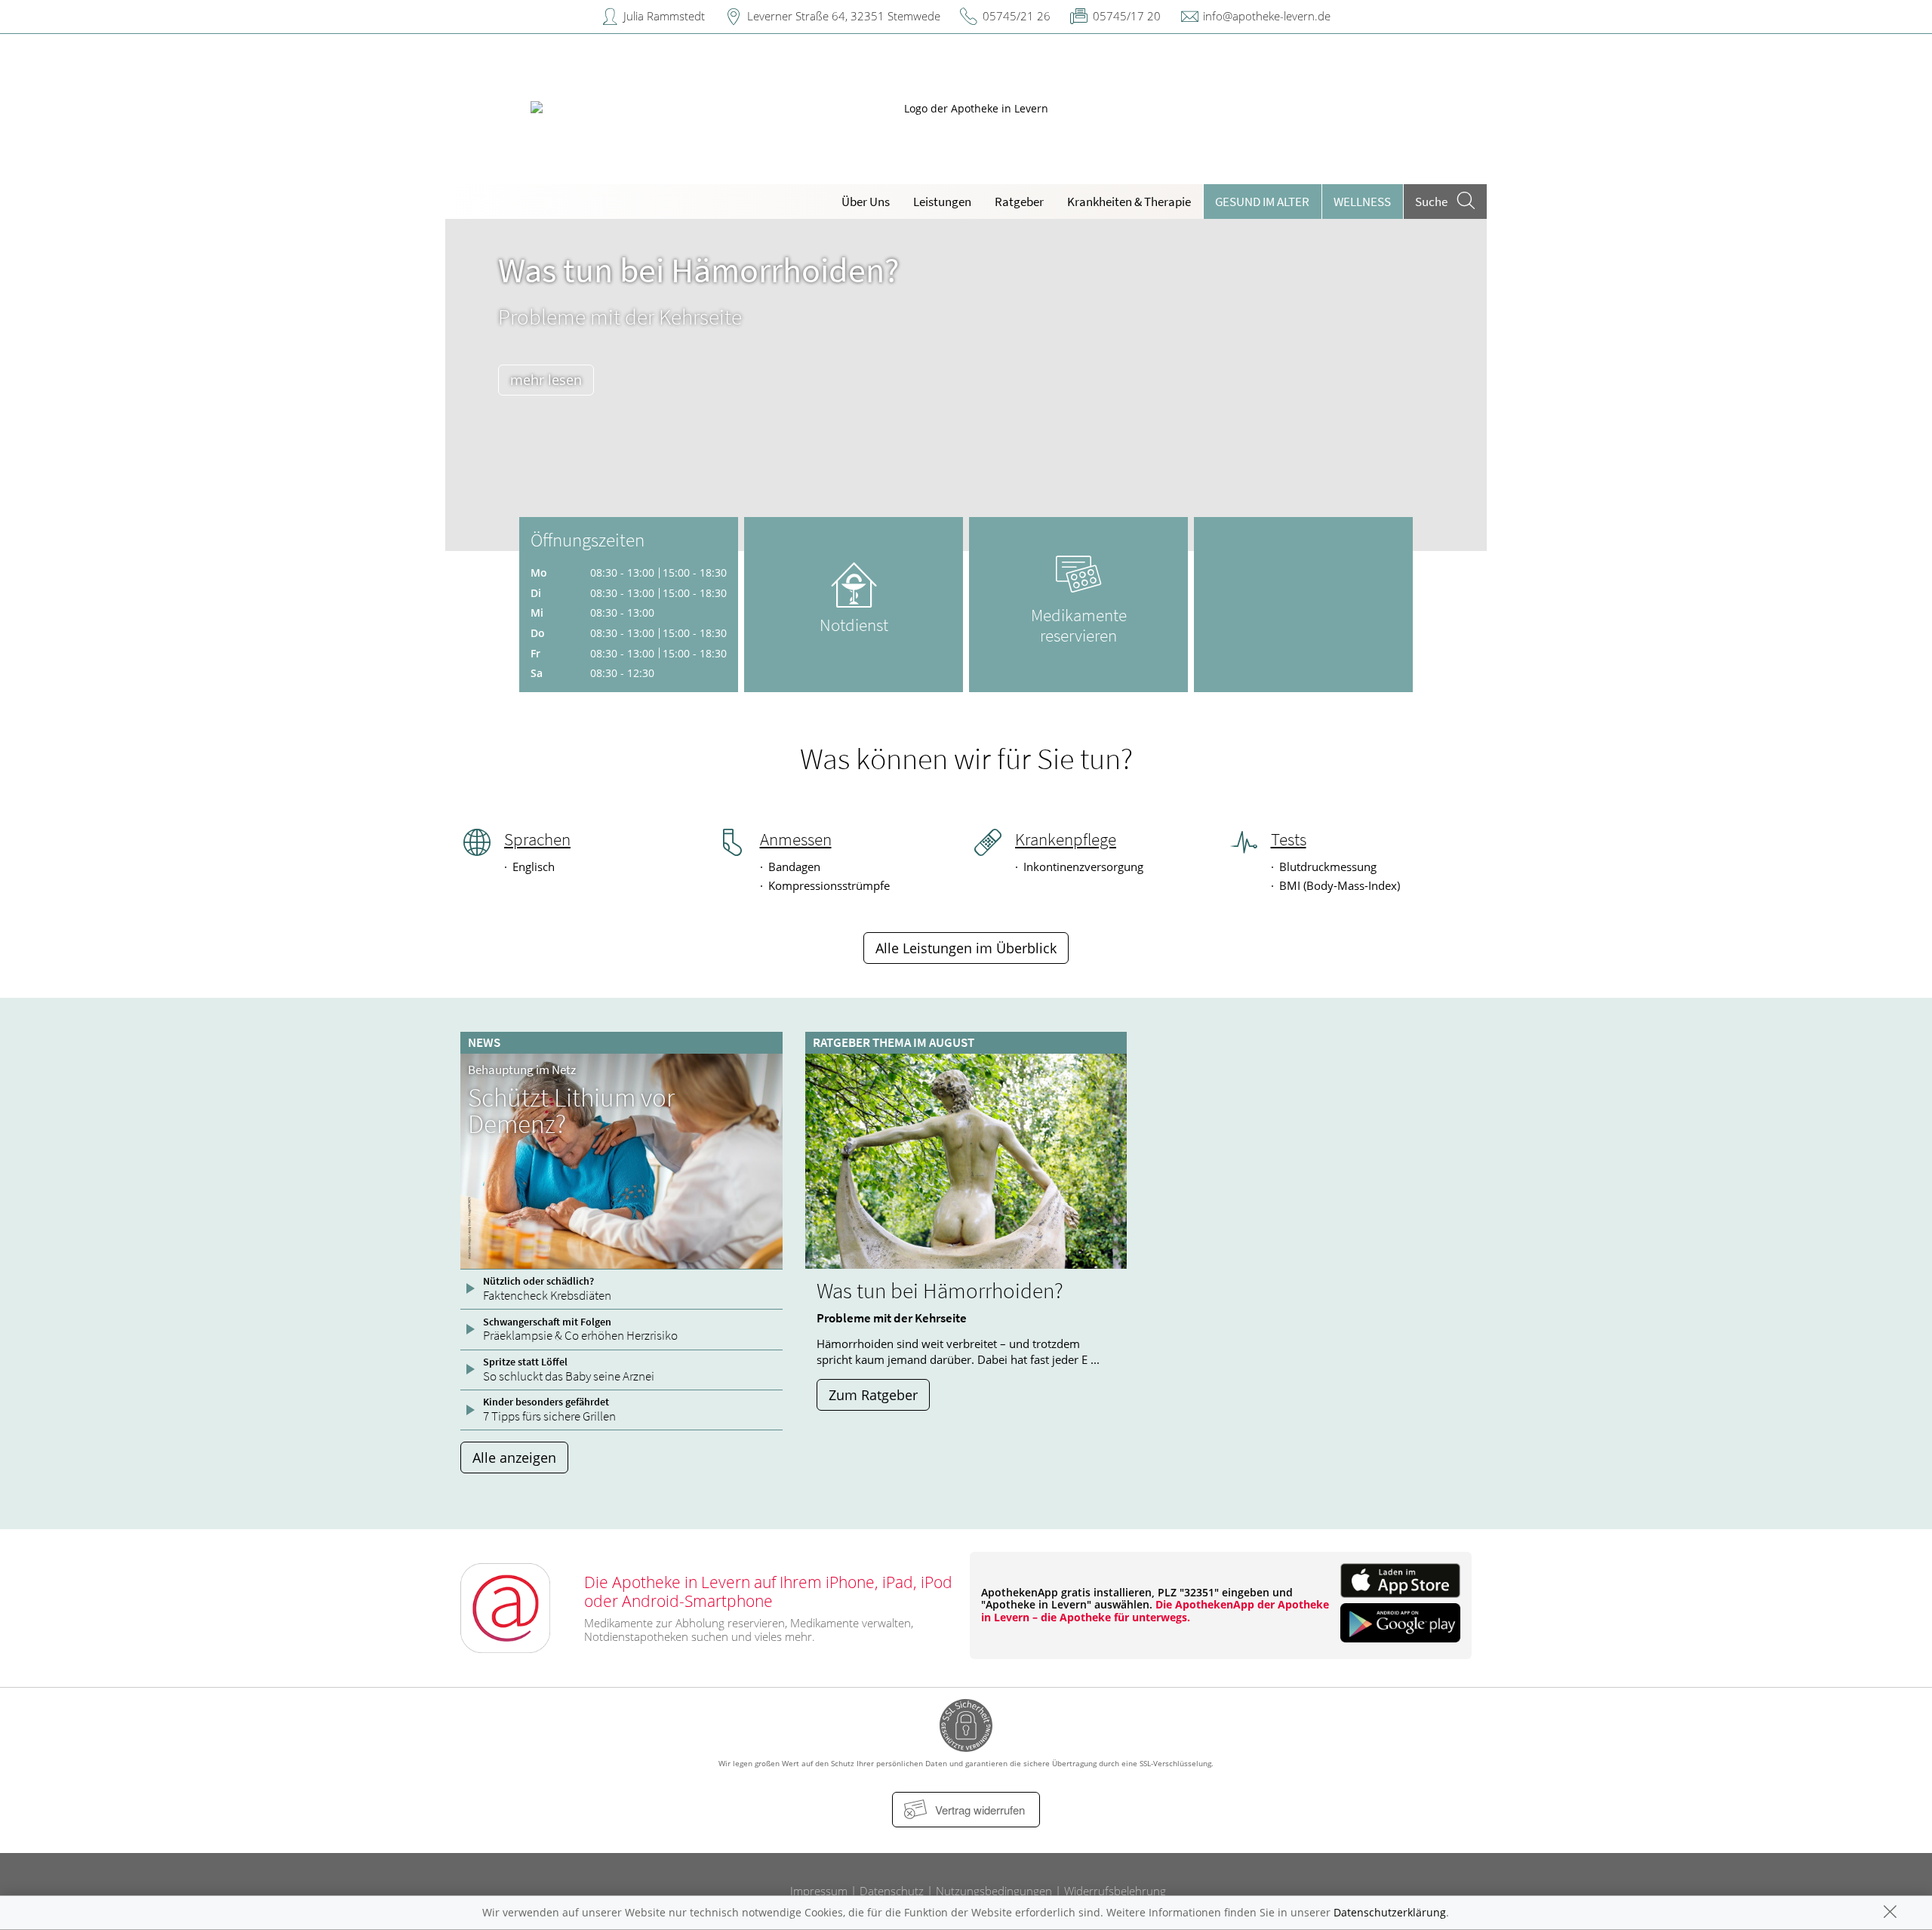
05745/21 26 (1017, 16)
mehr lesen (546, 380)
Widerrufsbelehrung (1115, 1891)
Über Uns (866, 202)
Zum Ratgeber (873, 1395)
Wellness (1362, 202)
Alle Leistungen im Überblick (966, 948)
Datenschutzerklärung (1390, 1912)
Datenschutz (892, 1891)
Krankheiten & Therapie (1129, 202)
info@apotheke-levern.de (1267, 16)
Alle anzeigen (514, 1458)
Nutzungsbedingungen (994, 1891)
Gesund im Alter (1262, 202)
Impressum (819, 1891)
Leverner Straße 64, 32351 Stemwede (844, 16)
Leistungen (942, 202)
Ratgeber (1019, 202)
